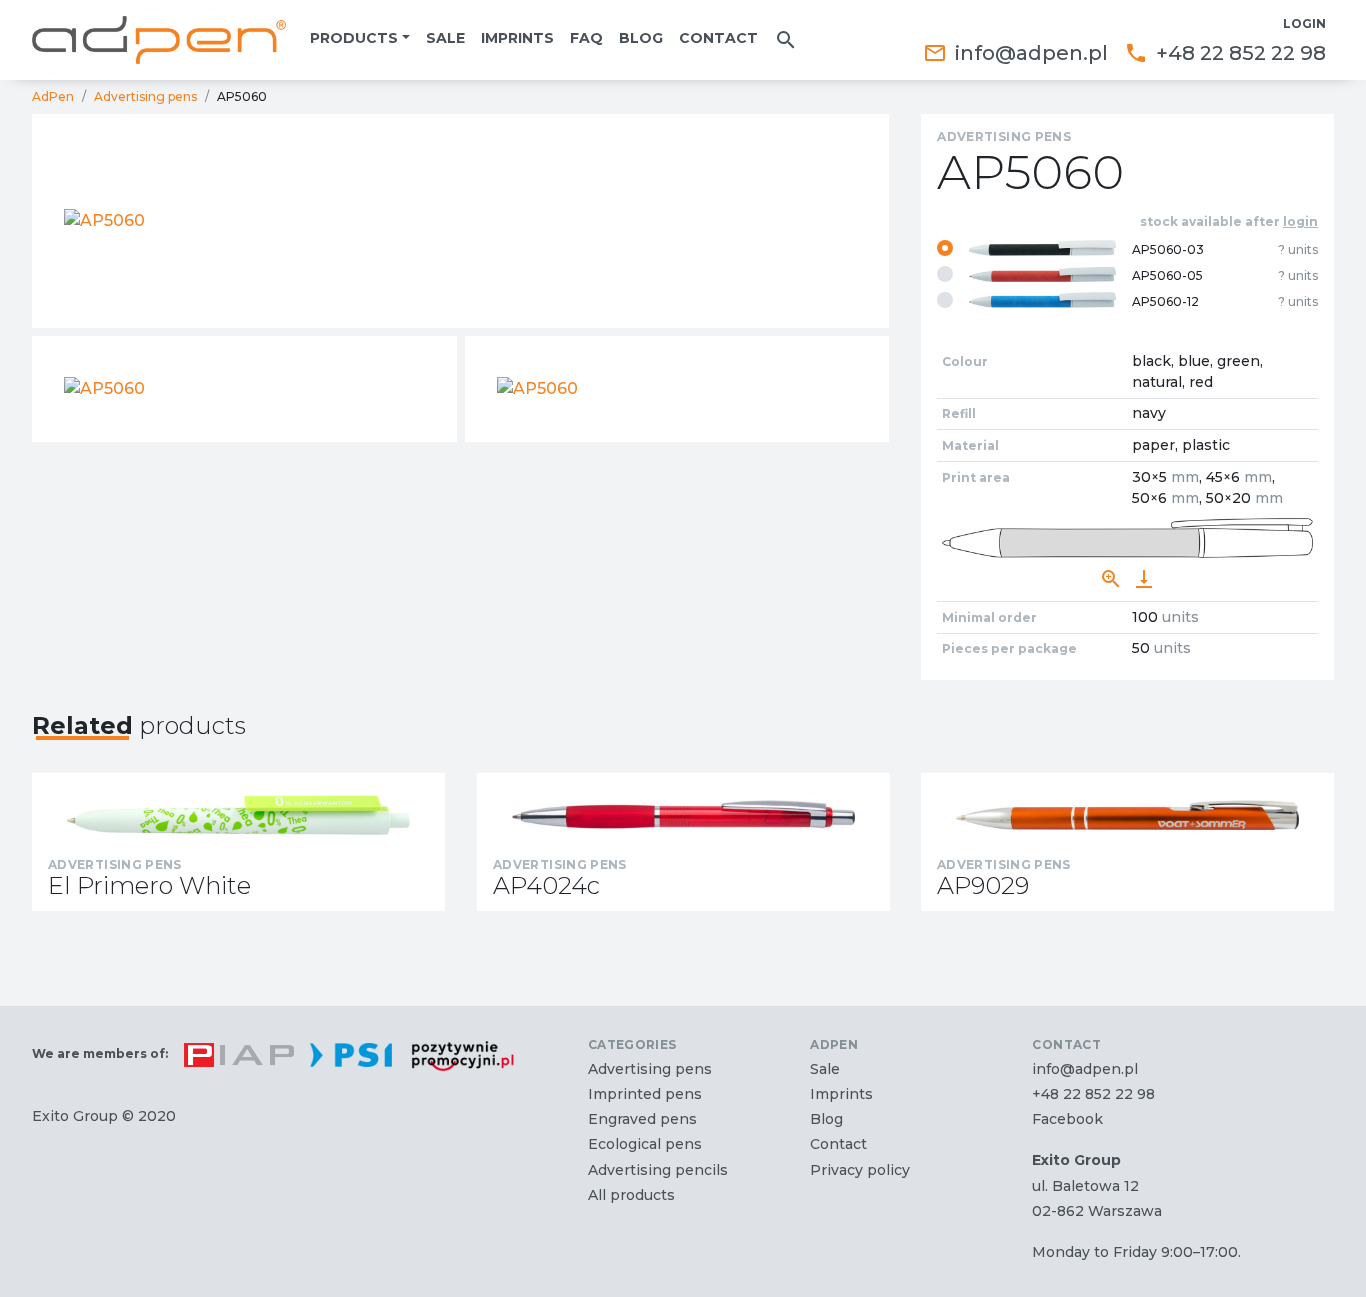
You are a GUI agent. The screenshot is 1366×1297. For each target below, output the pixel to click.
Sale (445, 38)
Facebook (1067, 1119)
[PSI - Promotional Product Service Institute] (343, 1055)
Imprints (517, 38)
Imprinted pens (645, 1094)
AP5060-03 (1225, 249)
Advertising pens (145, 96)
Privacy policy (860, 1170)
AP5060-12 (1225, 301)
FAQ (586, 38)
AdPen (53, 96)
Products (354, 38)
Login (1304, 23)
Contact (718, 38)
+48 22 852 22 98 (1225, 53)
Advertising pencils (658, 1170)
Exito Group (75, 1116)
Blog (641, 38)
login (1300, 221)
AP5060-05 (1225, 275)
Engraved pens (642, 1119)
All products (631, 1195)
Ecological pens (645, 1144)
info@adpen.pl (1015, 53)
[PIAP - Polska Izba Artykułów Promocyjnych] (231, 1055)
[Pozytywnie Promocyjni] (454, 1055)
